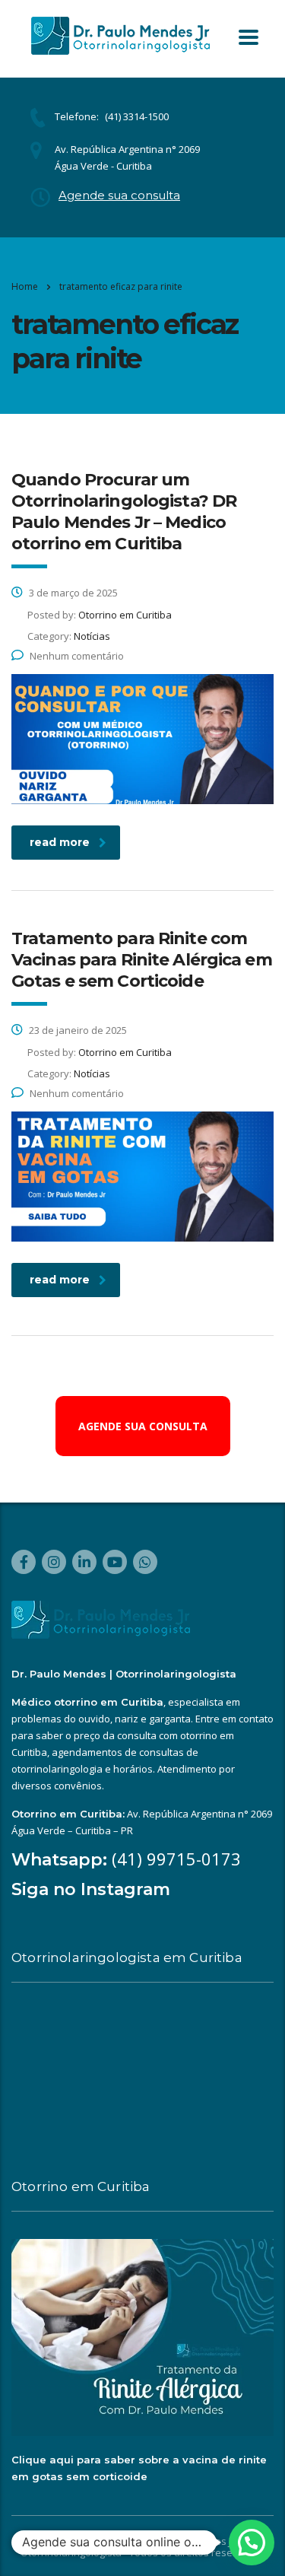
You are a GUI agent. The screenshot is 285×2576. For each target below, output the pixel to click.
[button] (252, 2543)
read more (60, 842)
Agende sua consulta (119, 195)
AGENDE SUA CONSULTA (143, 1426)
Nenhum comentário (77, 656)
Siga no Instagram (91, 1889)
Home (25, 286)
